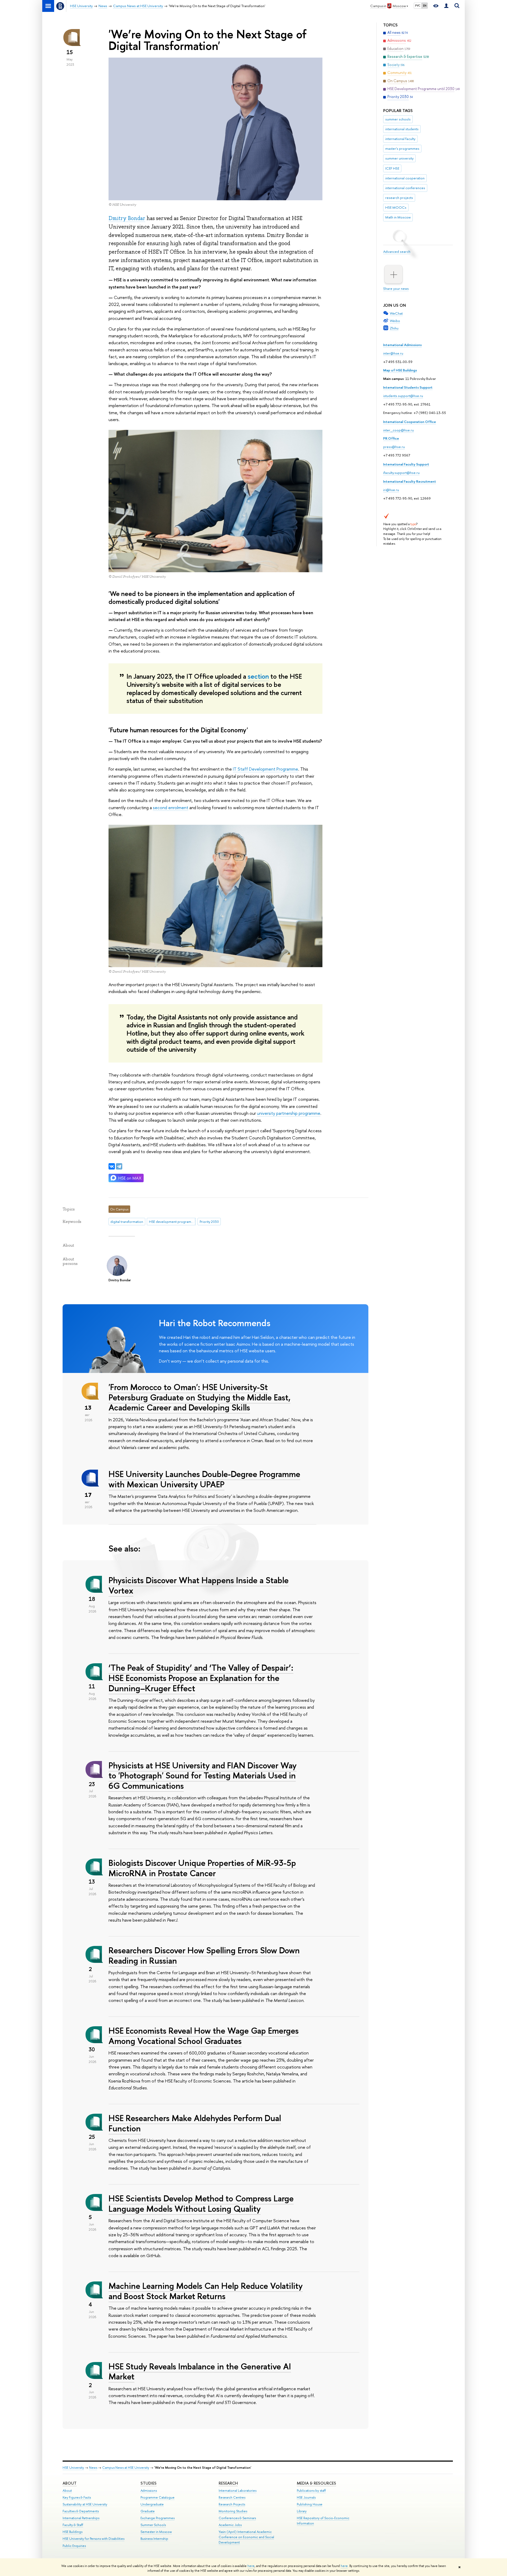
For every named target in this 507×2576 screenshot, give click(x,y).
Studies (149, 2483)
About (70, 2483)
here (251, 2566)
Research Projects (232, 2504)
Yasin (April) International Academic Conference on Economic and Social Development (246, 2537)
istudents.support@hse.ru (403, 396)
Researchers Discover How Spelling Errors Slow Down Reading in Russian (204, 1955)
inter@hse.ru (393, 353)
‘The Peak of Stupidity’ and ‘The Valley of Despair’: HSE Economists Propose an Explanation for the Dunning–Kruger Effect (201, 1678)
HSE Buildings (72, 2532)
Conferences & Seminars (237, 2518)
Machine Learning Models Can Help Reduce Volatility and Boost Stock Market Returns (206, 2291)
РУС (418, 6)
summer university (399, 158)
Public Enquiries (74, 2546)
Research (228, 2483)
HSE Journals (306, 2497)
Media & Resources (316, 2483)
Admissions (149, 2491)
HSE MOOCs (396, 207)
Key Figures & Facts (77, 2497)
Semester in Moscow (156, 2532)
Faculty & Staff (73, 2525)
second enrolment (171, 807)
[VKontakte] (112, 1166)
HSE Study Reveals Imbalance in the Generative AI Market (200, 2371)
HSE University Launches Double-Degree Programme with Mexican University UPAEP (204, 1479)
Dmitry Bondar (127, 218)
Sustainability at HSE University (85, 2504)
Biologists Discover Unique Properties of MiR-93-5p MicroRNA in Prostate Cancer (202, 1868)
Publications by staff (311, 2491)
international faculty (400, 139)
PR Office (391, 438)
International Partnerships (81, 2518)
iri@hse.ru (391, 490)
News (93, 2468)
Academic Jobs (230, 2525)
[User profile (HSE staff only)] (446, 6)
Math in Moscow (398, 217)
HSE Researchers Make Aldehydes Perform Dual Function (195, 2123)
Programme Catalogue (158, 2497)
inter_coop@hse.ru (398, 430)
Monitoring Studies (233, 2511)
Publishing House (310, 2504)
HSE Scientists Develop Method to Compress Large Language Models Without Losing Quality (201, 2203)
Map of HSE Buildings (400, 370)
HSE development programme (172, 1222)
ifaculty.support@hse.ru (401, 473)
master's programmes (402, 148)
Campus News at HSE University (126, 2468)
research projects (399, 198)
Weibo (395, 321)
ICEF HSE (392, 168)
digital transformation (127, 1222)
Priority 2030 (209, 1222)
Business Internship (154, 2539)
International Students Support (408, 387)
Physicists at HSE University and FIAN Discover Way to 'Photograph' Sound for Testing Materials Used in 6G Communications (203, 1776)
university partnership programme (289, 1113)
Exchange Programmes (158, 2518)
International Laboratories (238, 2491)
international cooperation (405, 178)
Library (302, 2511)
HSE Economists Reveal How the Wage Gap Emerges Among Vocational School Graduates (204, 2036)
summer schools (398, 119)
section (258, 676)
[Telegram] (119, 1166)
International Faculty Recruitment (410, 481)
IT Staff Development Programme (266, 769)
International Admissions (402, 345)
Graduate (148, 2511)
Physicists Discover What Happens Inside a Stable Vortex (199, 1585)
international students (402, 129)
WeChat (396, 313)
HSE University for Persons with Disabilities (93, 2539)
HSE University (73, 2468)
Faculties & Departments (81, 2511)
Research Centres (232, 2497)
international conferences (405, 188)
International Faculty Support (406, 464)
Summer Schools (153, 2525)
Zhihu (394, 328)
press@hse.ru (394, 447)
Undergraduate (152, 2504)
